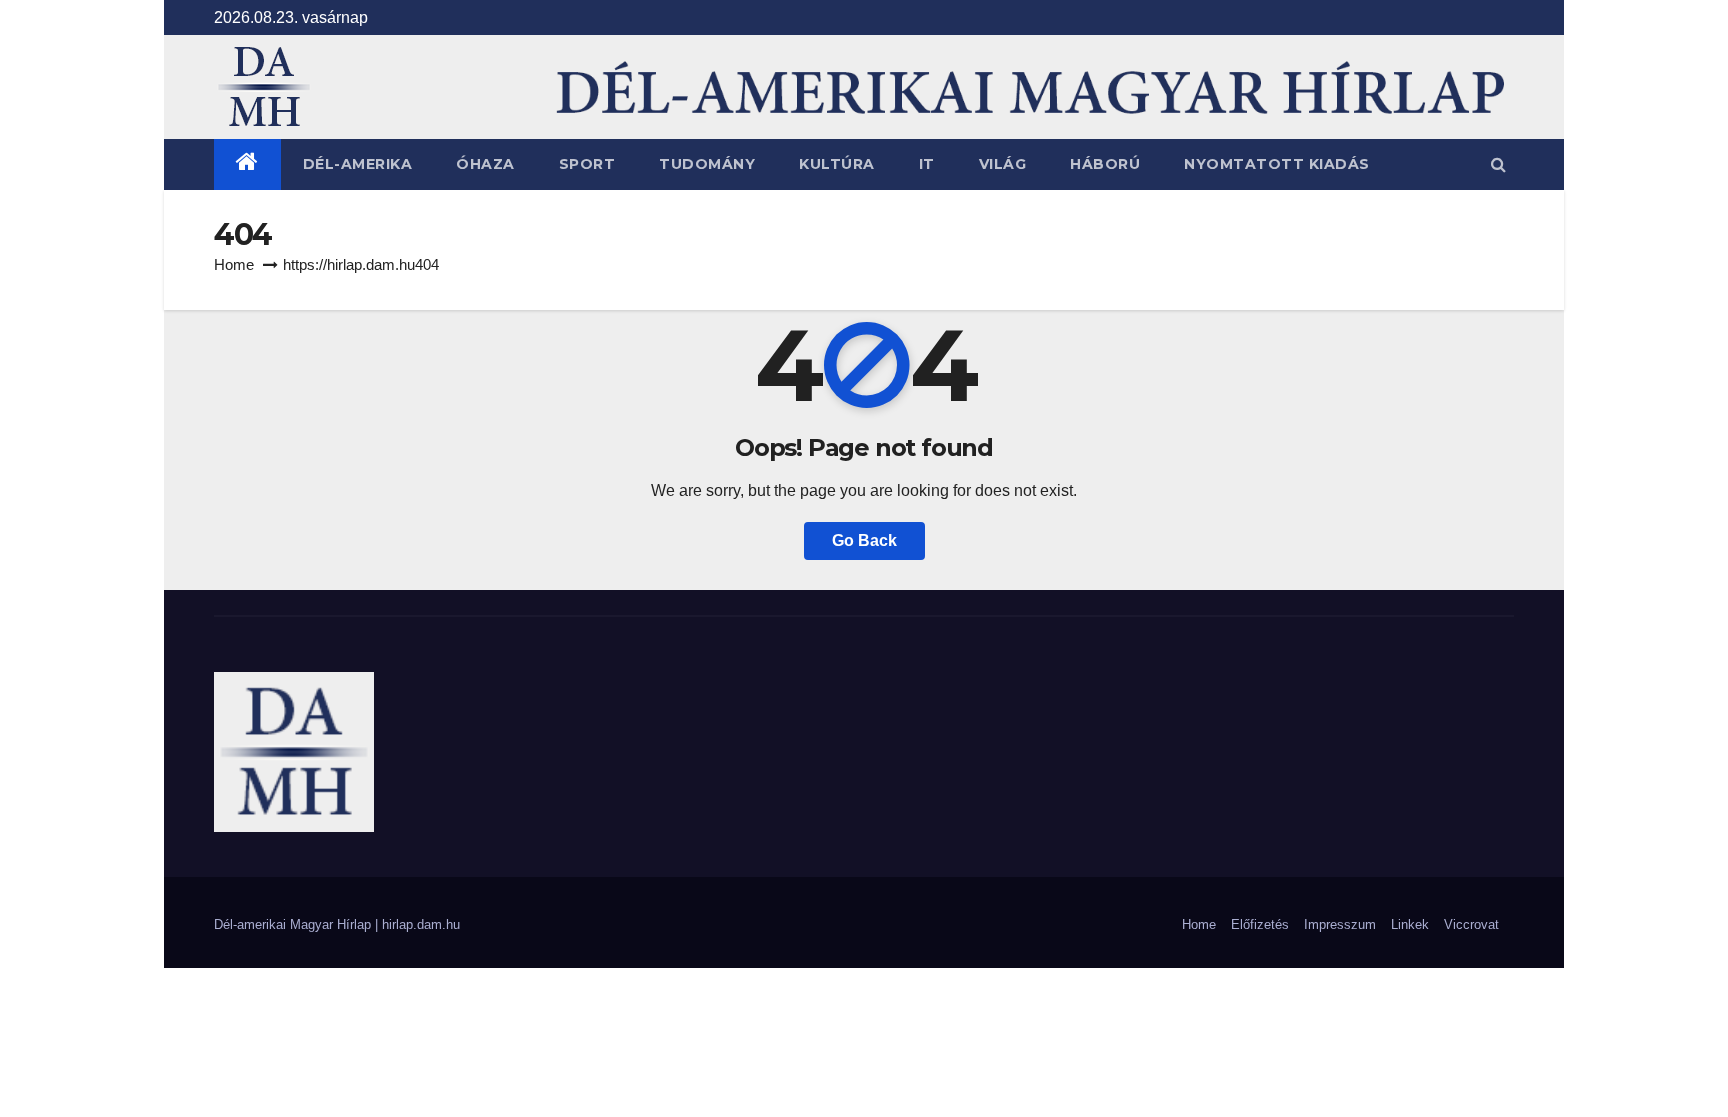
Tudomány (707, 164)
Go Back (864, 540)
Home (234, 264)
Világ (1003, 164)
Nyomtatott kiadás (1277, 164)
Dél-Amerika (358, 164)
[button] (1498, 164)
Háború (1105, 164)
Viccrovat (1471, 924)
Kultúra (837, 164)
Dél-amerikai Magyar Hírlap (294, 924)
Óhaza (485, 164)
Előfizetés (1260, 924)
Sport (587, 164)
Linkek (1410, 924)
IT (927, 164)
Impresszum (1340, 924)
